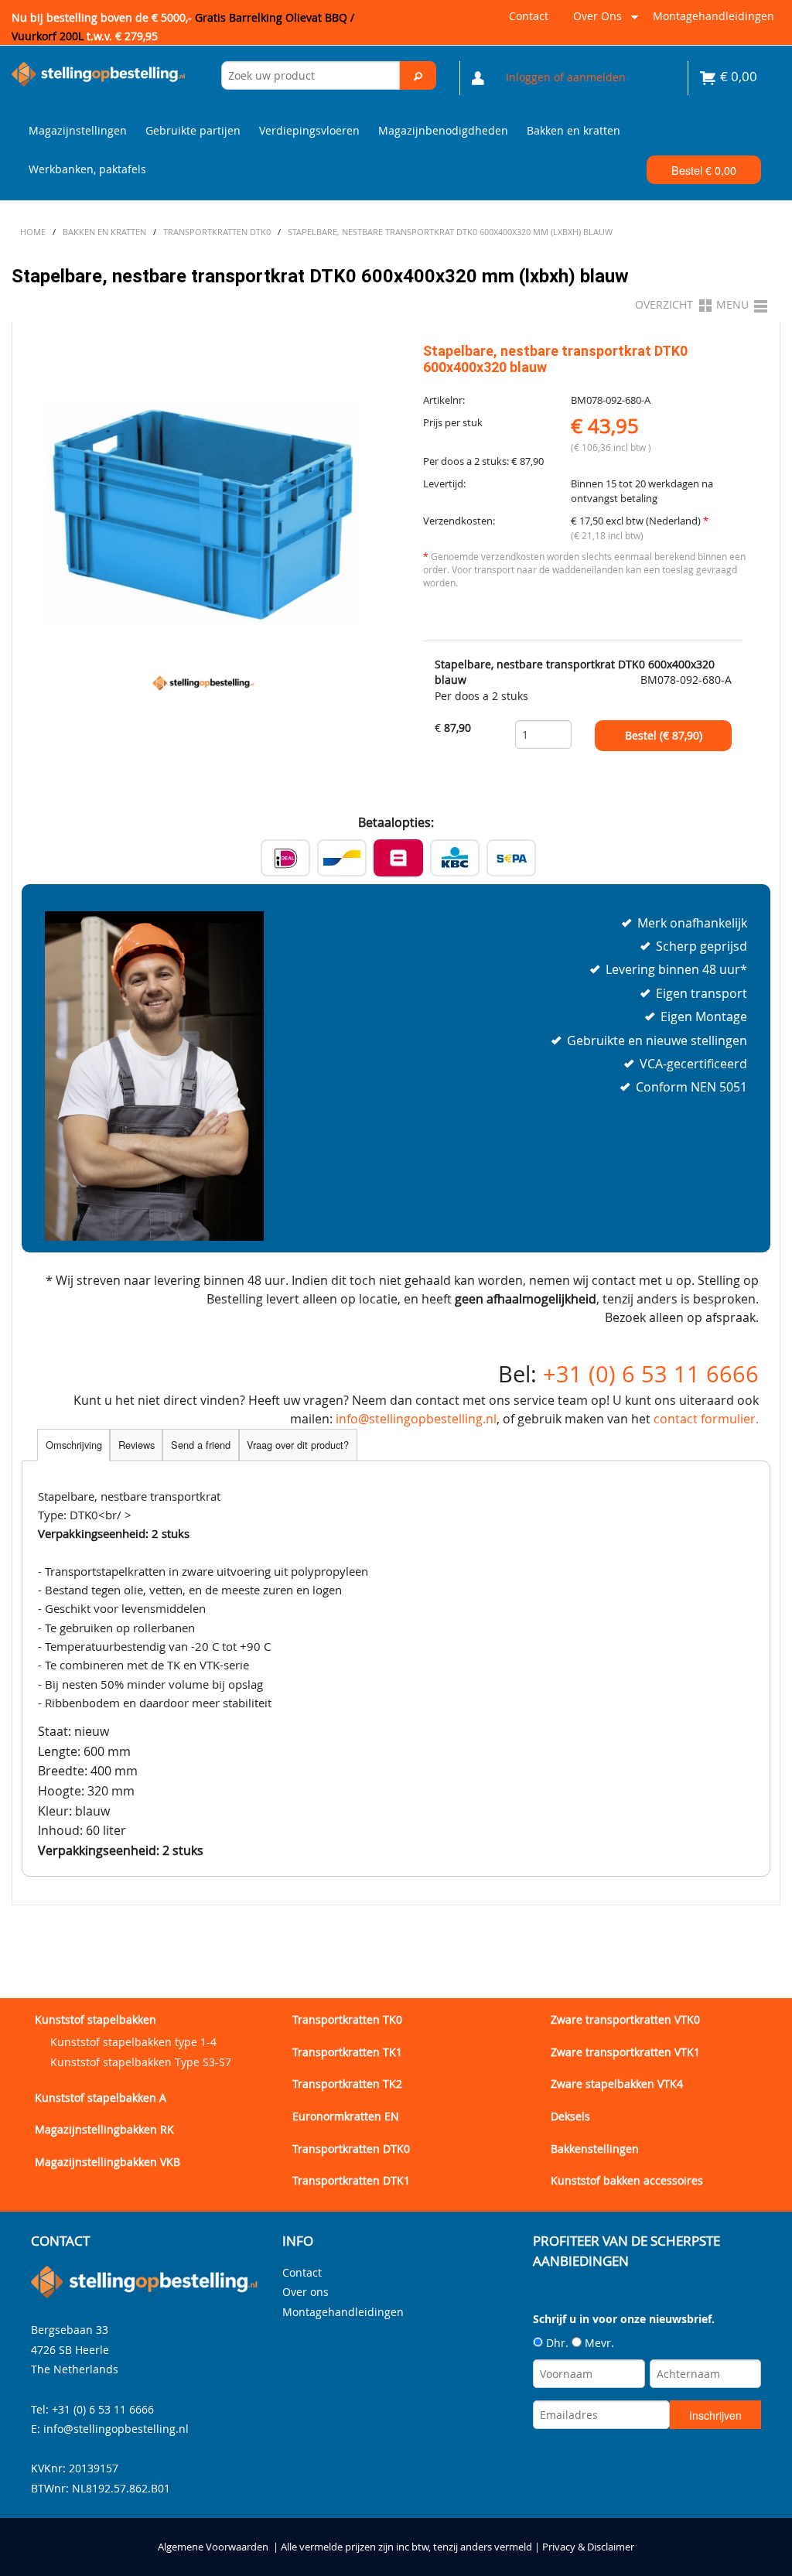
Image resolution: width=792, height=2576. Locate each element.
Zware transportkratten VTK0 (625, 2019)
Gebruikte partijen (193, 130)
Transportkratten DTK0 (351, 2149)
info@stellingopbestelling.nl (416, 1419)
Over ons (594, 22)
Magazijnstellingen (78, 130)
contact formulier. (706, 1419)
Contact (529, 16)
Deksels (570, 2116)
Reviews (137, 1445)
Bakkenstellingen (595, 2149)
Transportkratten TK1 (347, 2052)
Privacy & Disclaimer (588, 2547)
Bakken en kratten (574, 130)
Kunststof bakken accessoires (627, 2180)
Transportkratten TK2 (347, 2084)
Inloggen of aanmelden (566, 77)
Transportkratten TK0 (347, 2019)
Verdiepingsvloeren (309, 130)
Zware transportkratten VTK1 (625, 2052)
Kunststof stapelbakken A (101, 2098)
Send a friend (201, 1445)
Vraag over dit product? (298, 1445)
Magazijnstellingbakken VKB (108, 2162)
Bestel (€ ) (664, 736)
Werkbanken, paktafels (87, 169)
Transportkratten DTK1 (351, 2180)
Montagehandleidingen (713, 16)
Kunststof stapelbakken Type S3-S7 (141, 2062)
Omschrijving (74, 1445)
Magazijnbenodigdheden (443, 130)
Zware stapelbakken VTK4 (617, 2084)
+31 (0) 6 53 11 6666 (651, 1374)
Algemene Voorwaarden (213, 2547)
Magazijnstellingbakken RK (104, 2129)
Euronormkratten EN (346, 2116)
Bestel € (704, 170)
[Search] (418, 75)
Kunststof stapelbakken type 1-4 (133, 2042)
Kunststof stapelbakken (96, 2019)
